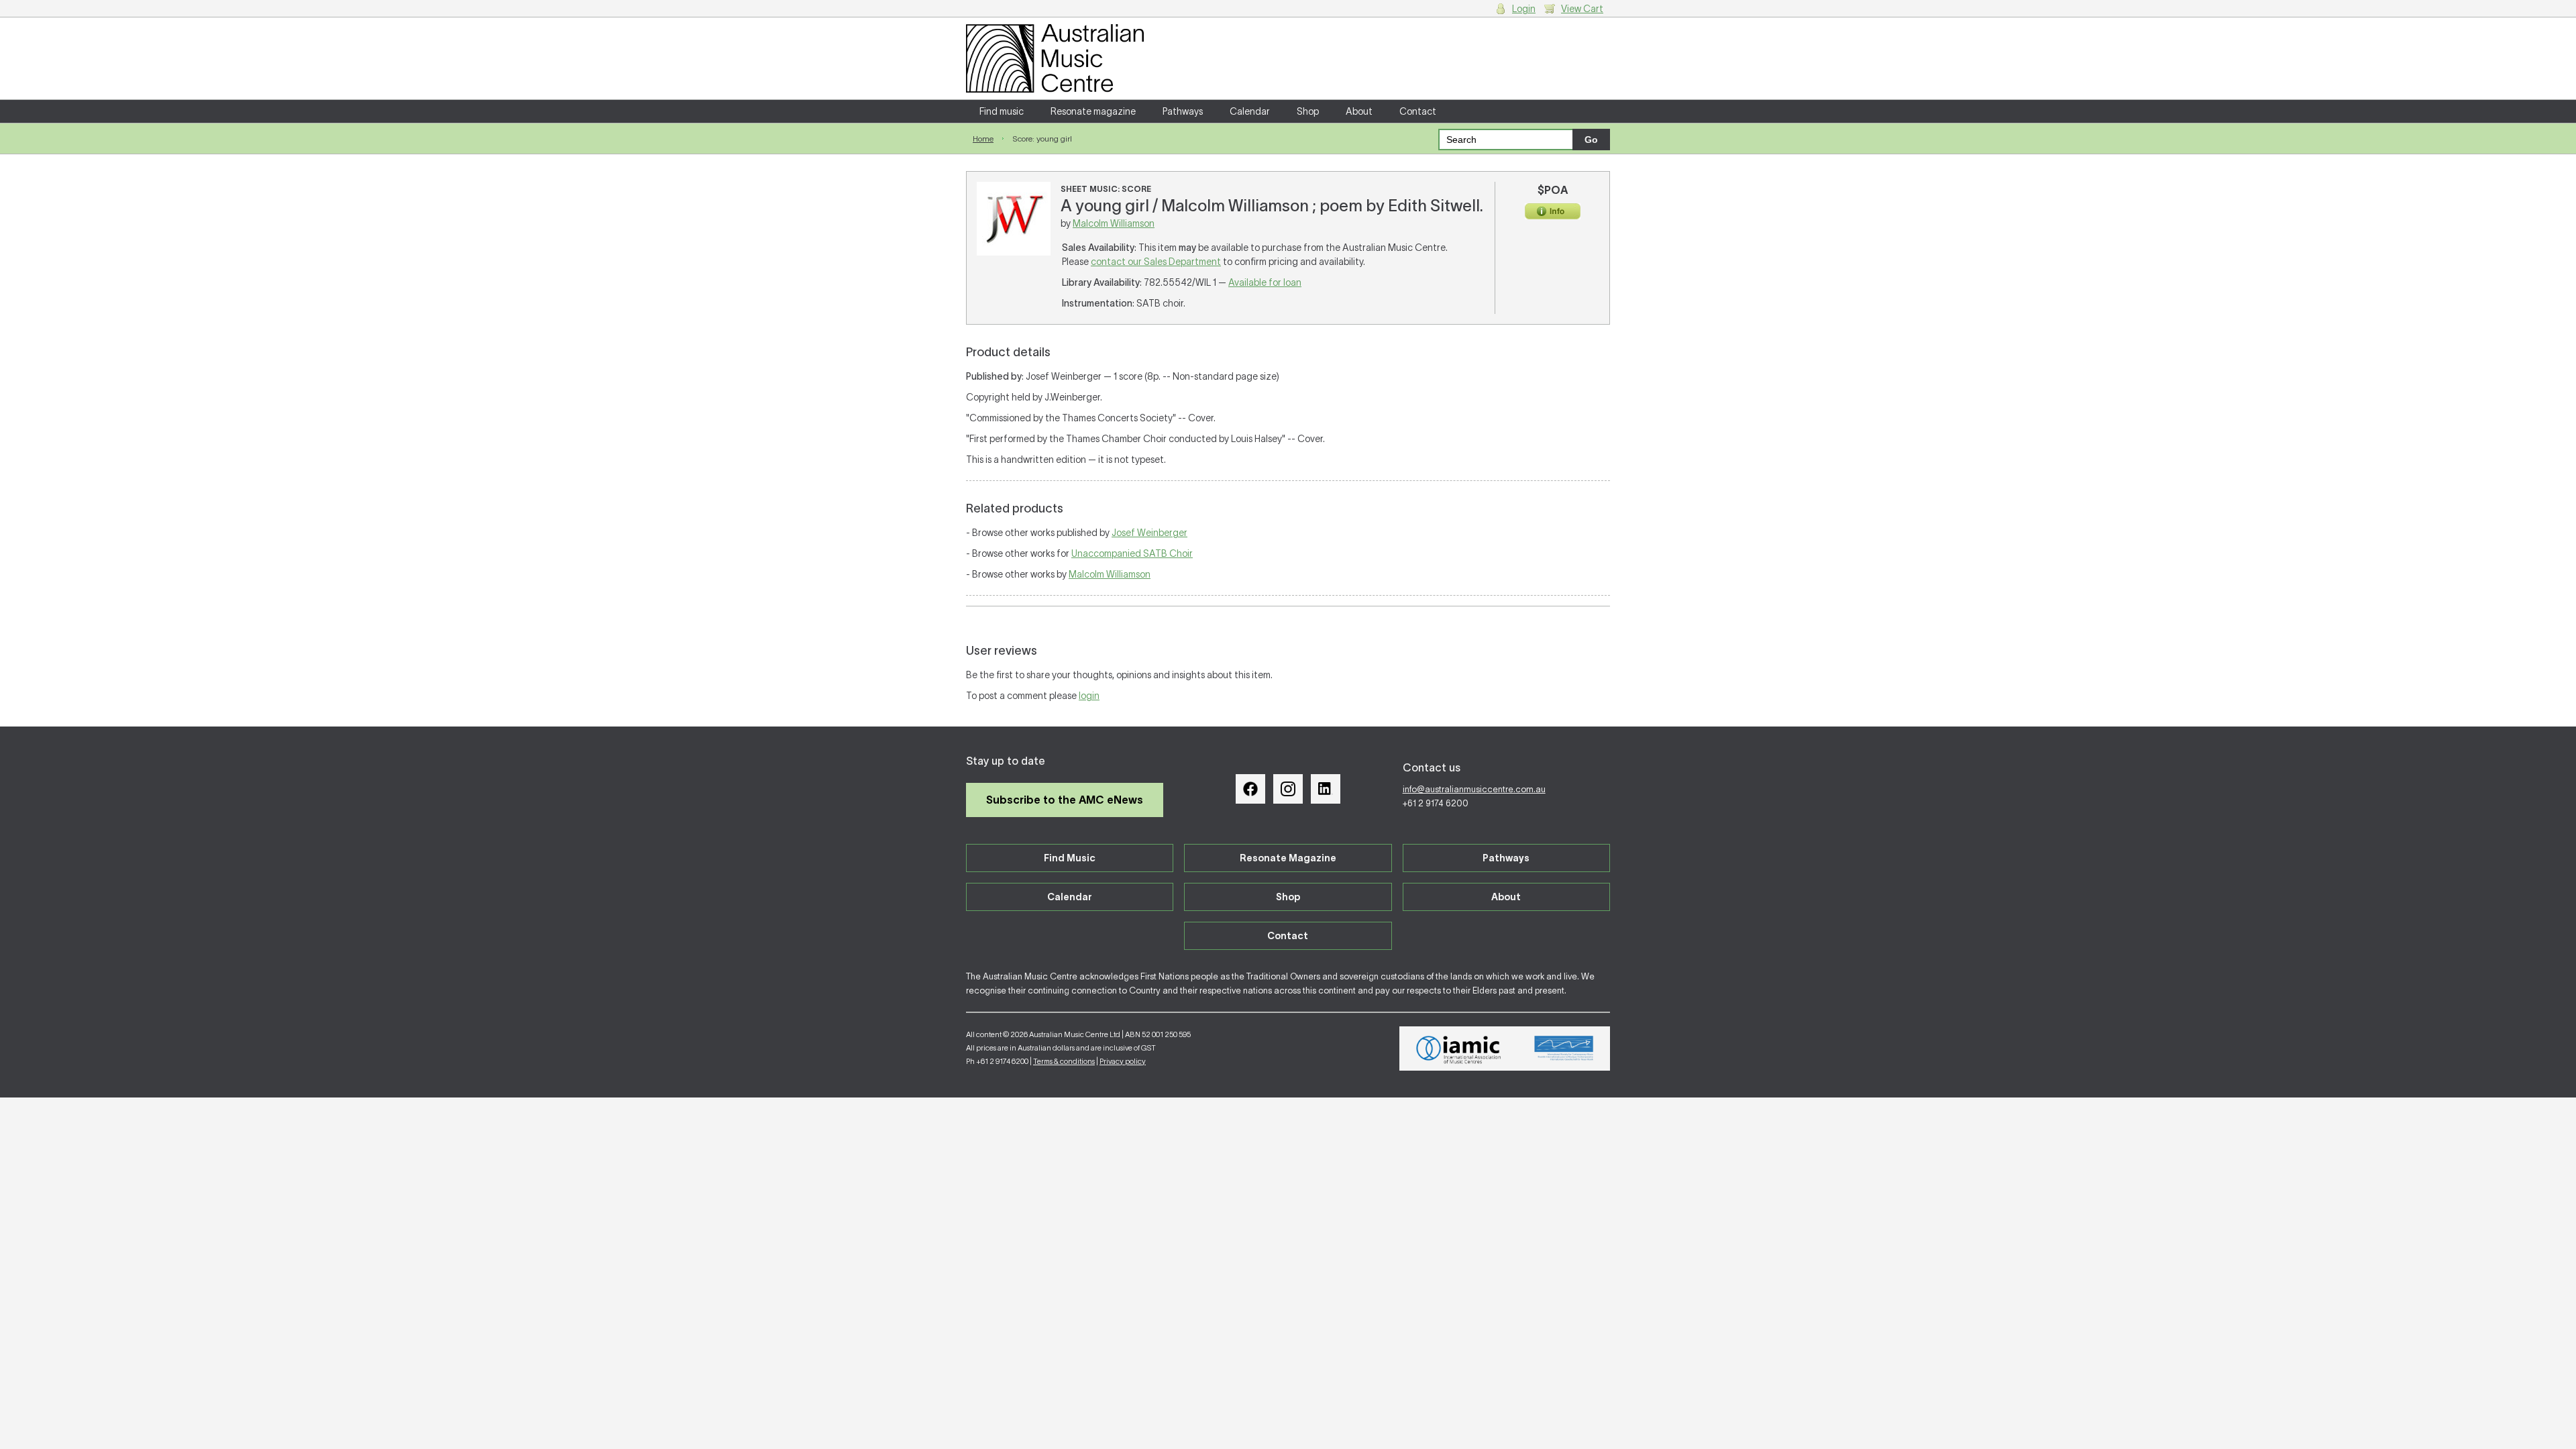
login (1089, 696)
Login (1524, 9)
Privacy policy (1123, 1061)
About (1359, 111)
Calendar (1250, 111)
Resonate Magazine (1288, 858)
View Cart (1582, 9)
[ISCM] (1564, 1049)
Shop (1308, 111)
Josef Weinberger (1149, 533)
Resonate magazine (1093, 111)
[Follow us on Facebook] (1250, 789)
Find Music (1070, 858)
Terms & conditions (1064, 1061)
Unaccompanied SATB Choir (1132, 553)
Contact (1418, 111)
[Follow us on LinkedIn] (1326, 789)
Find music (1002, 111)
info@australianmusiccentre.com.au (1474, 789)
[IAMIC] (1459, 1049)
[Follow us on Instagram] (1288, 789)
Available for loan (1265, 282)
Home (983, 139)
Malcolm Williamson (1114, 223)
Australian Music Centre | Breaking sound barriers (1055, 58)
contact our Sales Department (1156, 262)
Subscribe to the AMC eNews (1065, 800)
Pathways (1183, 111)
